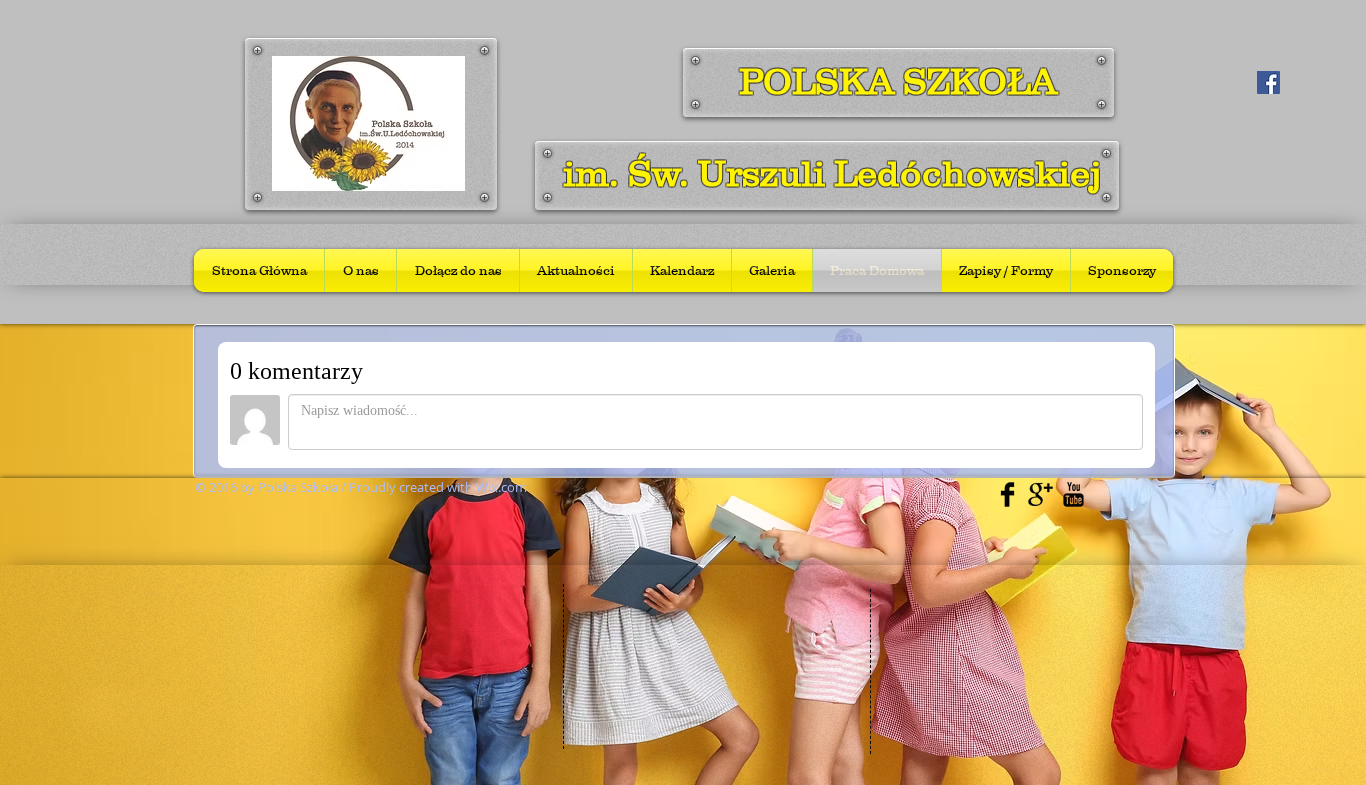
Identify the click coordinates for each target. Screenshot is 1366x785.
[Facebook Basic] (1007, 494)
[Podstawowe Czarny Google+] (1040, 494)
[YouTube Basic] (1073, 494)
